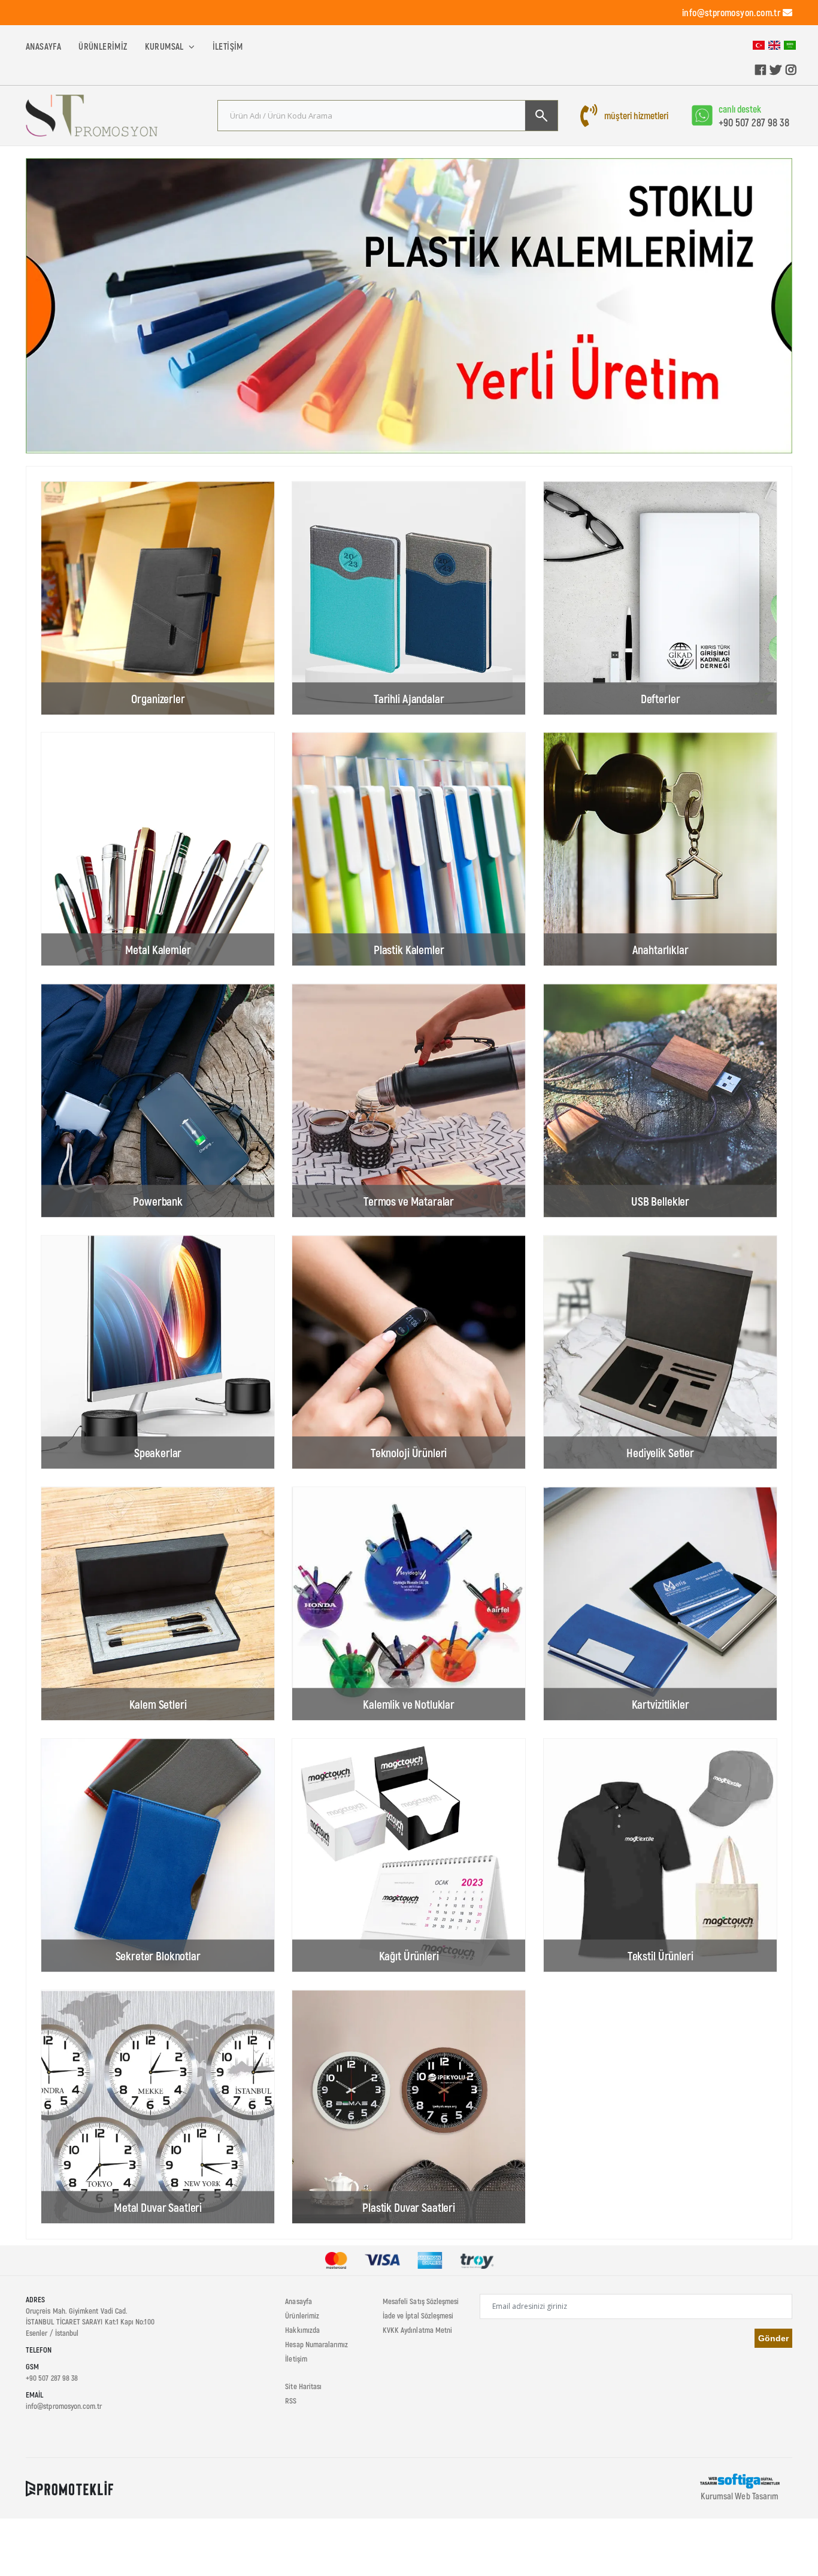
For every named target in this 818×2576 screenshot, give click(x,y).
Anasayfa (43, 46)
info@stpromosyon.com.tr (731, 12)
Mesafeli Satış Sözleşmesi (421, 2301)
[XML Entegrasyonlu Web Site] (69, 2487)
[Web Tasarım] (740, 2480)
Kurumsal (166, 46)
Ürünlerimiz (103, 46)
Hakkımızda (302, 2330)
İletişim (228, 46)
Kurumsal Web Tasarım (740, 2496)
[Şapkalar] (409, 306)
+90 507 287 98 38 (754, 122)
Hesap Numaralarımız (316, 2344)
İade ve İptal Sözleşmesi (418, 2315)
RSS (291, 2401)
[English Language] (774, 44)
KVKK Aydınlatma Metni (417, 2330)
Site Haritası (303, 2386)
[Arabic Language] (790, 44)
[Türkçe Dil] (759, 44)
